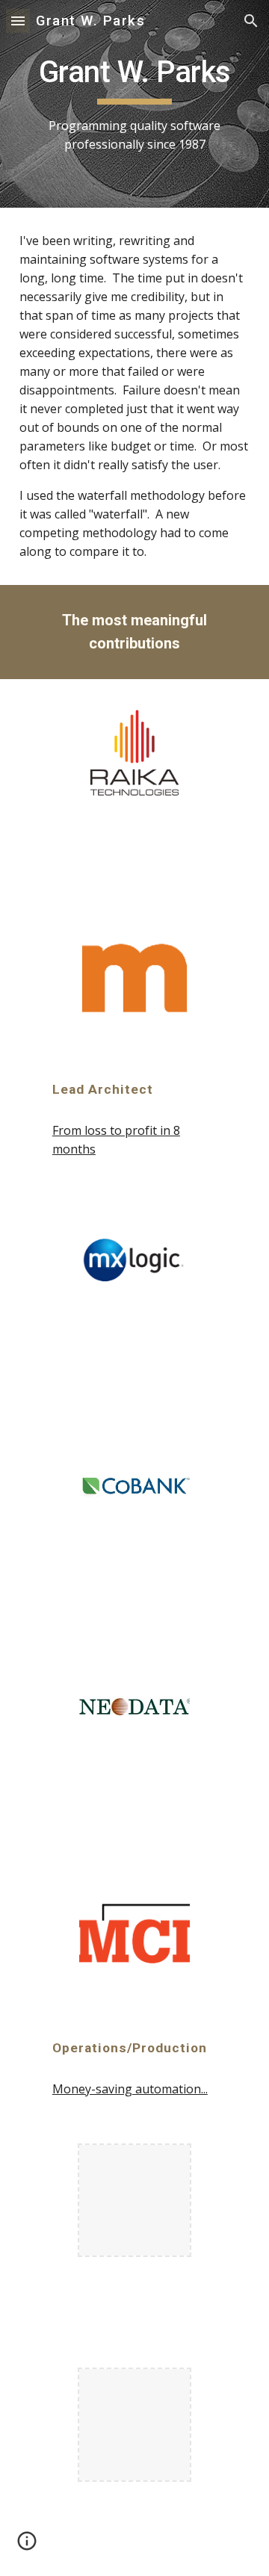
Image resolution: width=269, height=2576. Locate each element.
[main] (134, 104)
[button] (18, 21)
